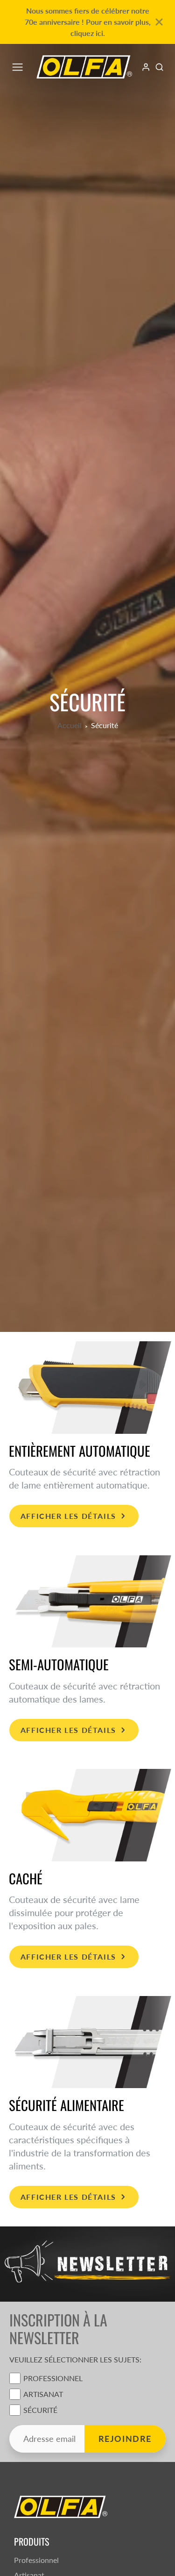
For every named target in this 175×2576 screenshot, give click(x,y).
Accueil (70, 725)
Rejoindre (125, 2439)
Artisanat (43, 2394)
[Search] (159, 67)
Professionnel (53, 2378)
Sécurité (40, 2410)
